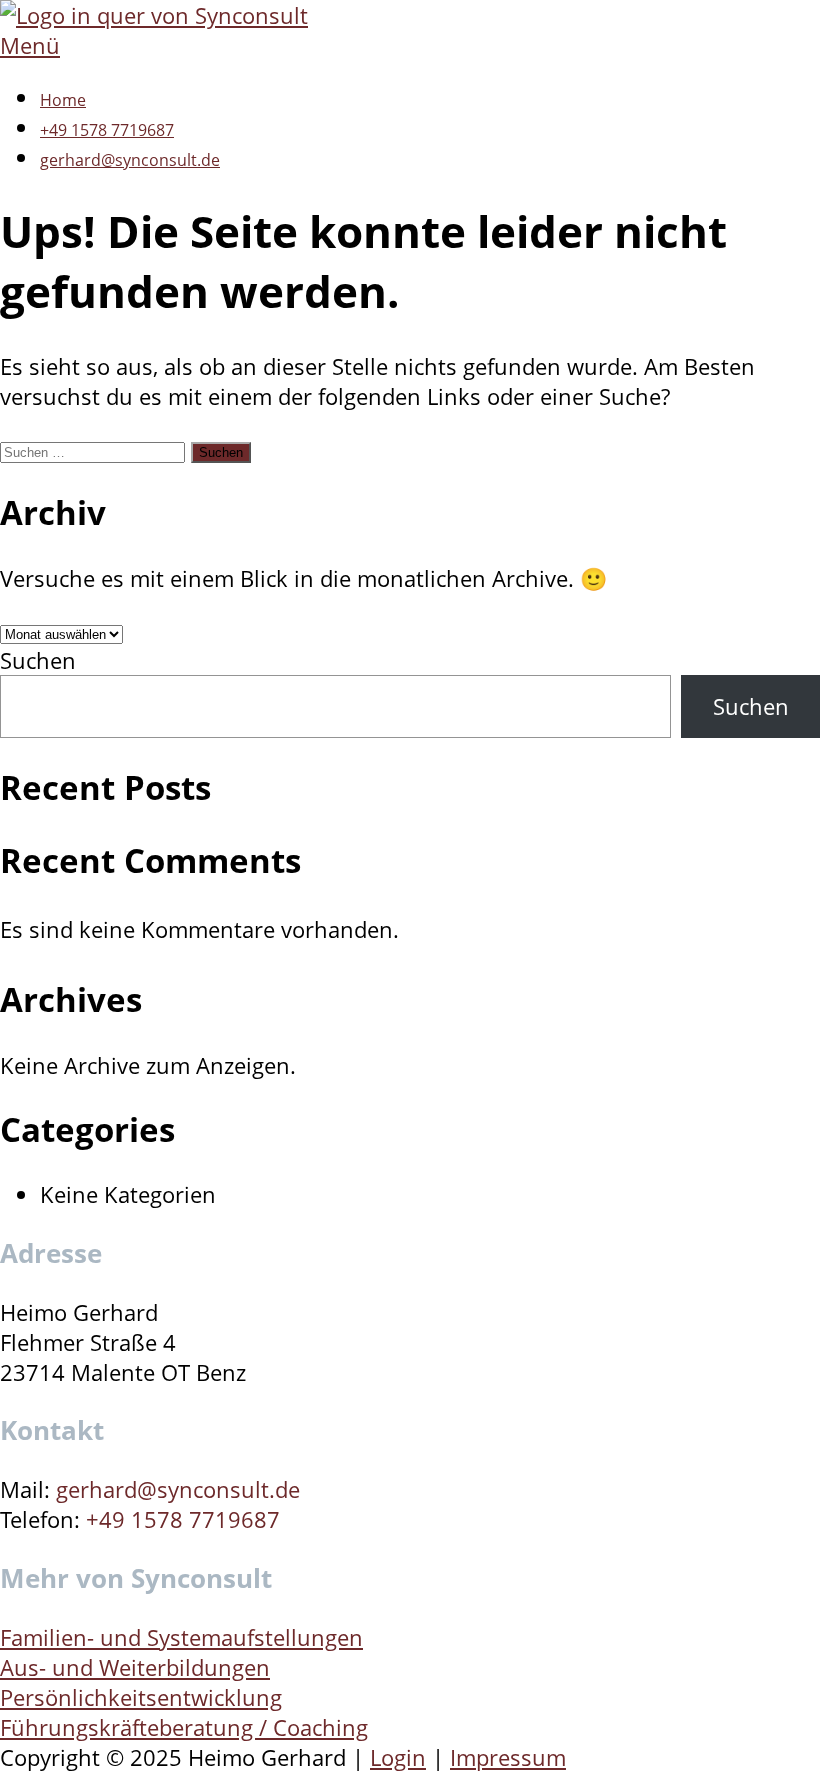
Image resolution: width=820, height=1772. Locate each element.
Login (398, 1757)
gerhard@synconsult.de (130, 160)
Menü (30, 45)
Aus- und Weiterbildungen (135, 1667)
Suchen (38, 660)
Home (63, 100)
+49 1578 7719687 (107, 130)
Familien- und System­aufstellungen (181, 1637)
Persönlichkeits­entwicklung (141, 1697)
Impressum (508, 1757)
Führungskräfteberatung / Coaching (184, 1727)
